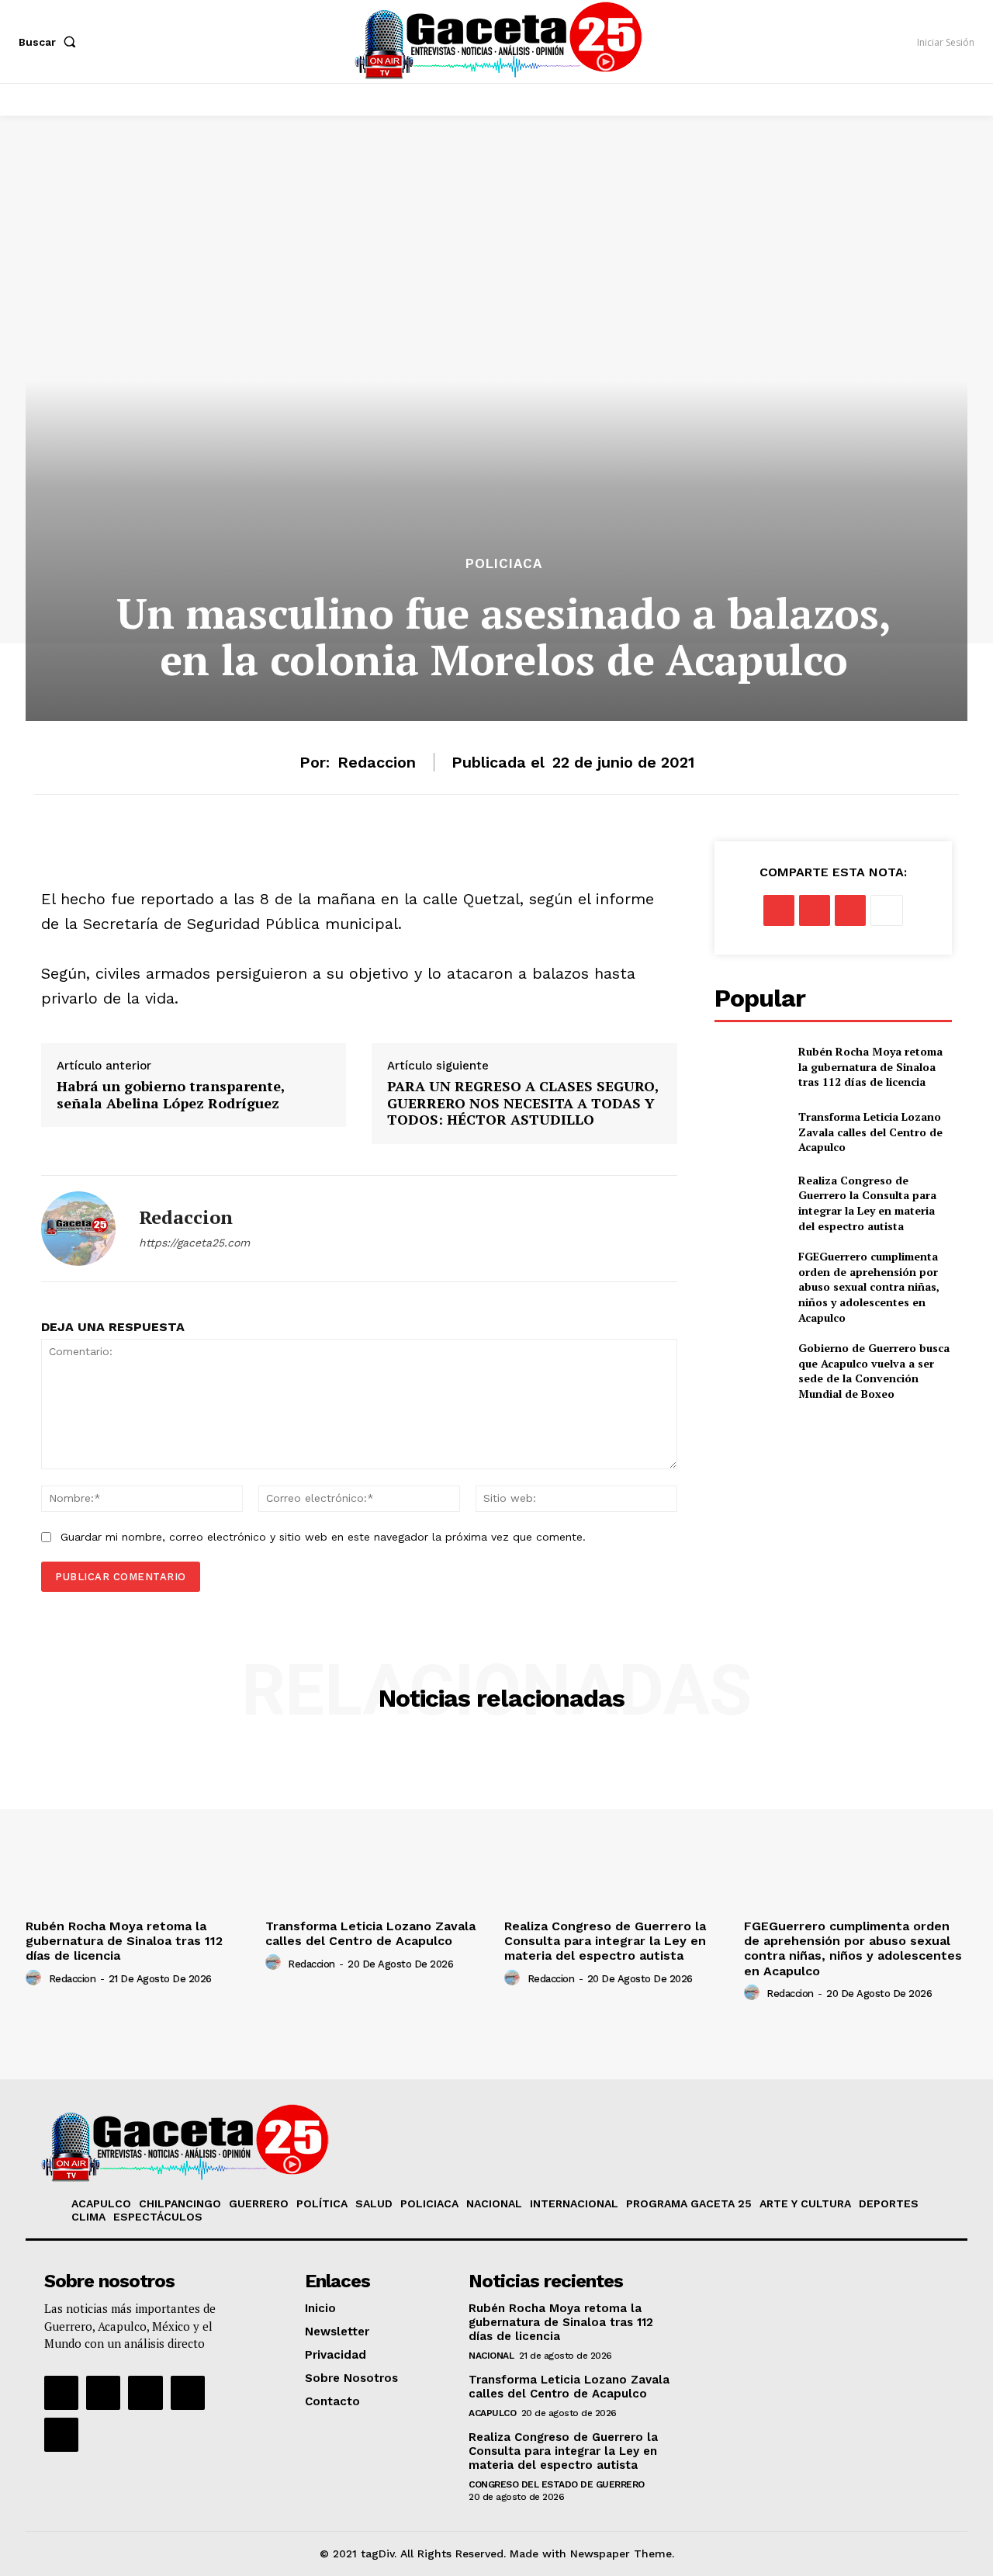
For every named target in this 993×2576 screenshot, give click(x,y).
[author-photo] (36, 1978)
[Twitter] (815, 910)
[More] (887, 910)
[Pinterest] (850, 910)
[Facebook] (779, 910)
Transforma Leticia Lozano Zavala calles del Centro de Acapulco (870, 1132)
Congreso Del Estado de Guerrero (557, 2484)
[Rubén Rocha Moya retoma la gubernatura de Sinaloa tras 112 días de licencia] (750, 1066)
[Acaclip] (61, 2435)
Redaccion (377, 762)
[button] (50, 42)
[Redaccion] (78, 1229)
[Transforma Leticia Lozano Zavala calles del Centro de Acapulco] (750, 1132)
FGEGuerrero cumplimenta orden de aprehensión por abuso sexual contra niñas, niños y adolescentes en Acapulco (869, 1286)
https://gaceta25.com (194, 1243)
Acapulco (492, 2413)
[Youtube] (188, 2393)
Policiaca (504, 564)
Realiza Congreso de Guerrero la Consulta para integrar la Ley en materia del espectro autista (867, 1203)
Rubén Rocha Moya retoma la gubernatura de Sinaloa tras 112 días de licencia (870, 1066)
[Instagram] (103, 2393)
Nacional (491, 2356)
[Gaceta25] (499, 40)
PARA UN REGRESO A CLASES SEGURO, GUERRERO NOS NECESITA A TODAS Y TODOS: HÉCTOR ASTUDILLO (523, 1103)
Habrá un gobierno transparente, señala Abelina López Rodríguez (171, 1095)
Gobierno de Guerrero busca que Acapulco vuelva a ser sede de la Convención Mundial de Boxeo (874, 1371)
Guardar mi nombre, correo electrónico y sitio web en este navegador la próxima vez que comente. (323, 1537)
